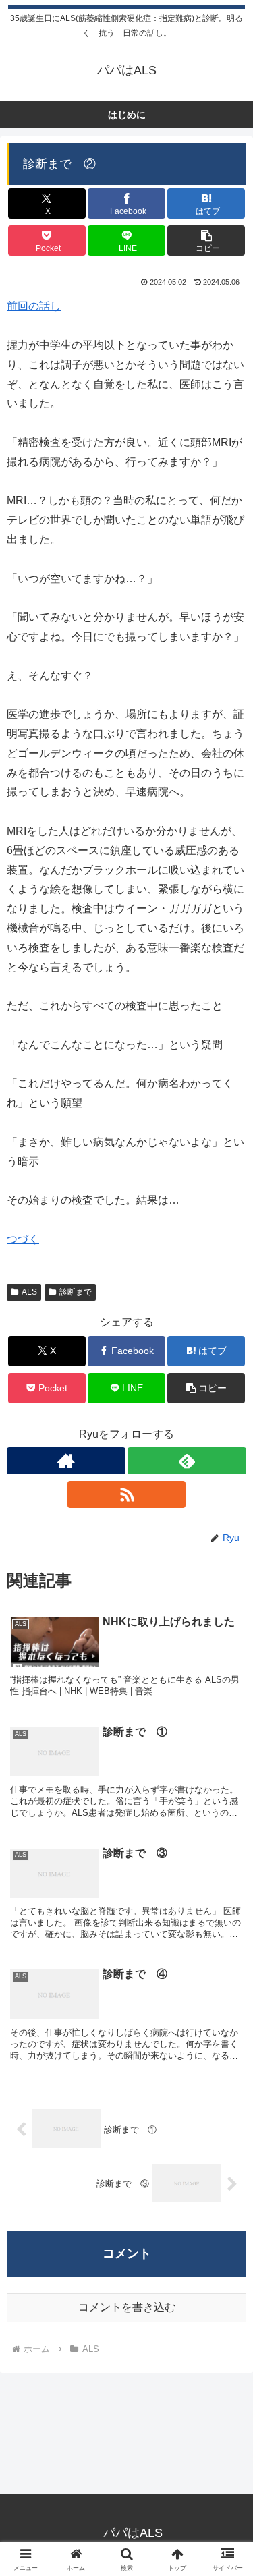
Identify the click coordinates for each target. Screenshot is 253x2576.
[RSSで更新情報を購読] (127, 1494)
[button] (206, 241)
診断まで (76, 1292)
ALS (29, 1292)
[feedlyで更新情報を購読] (187, 1461)
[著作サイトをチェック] (66, 1461)
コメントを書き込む (127, 2307)
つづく (23, 1239)
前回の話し (34, 306)
